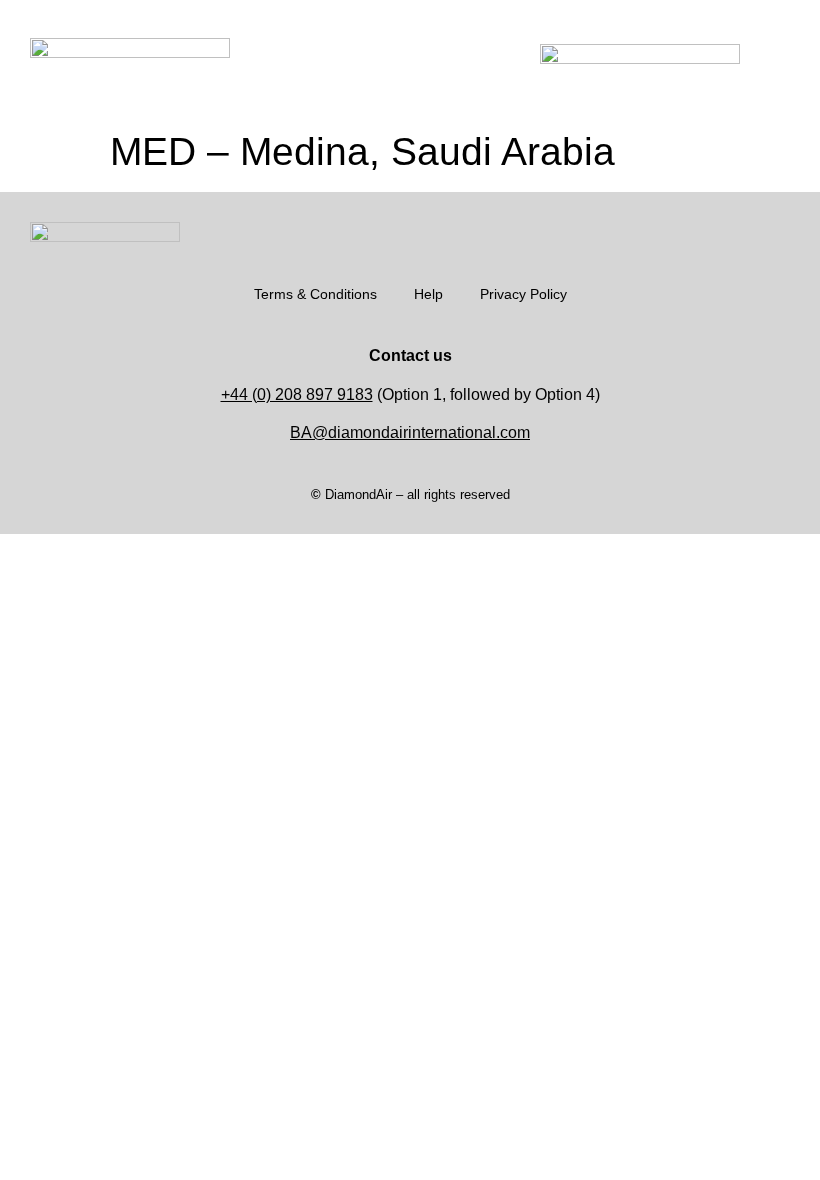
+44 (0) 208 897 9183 (297, 394)
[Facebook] (750, 232)
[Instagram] (720, 232)
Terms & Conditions (315, 294)
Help (428, 294)
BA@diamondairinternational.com (410, 432)
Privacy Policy (523, 294)
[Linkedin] (780, 232)
